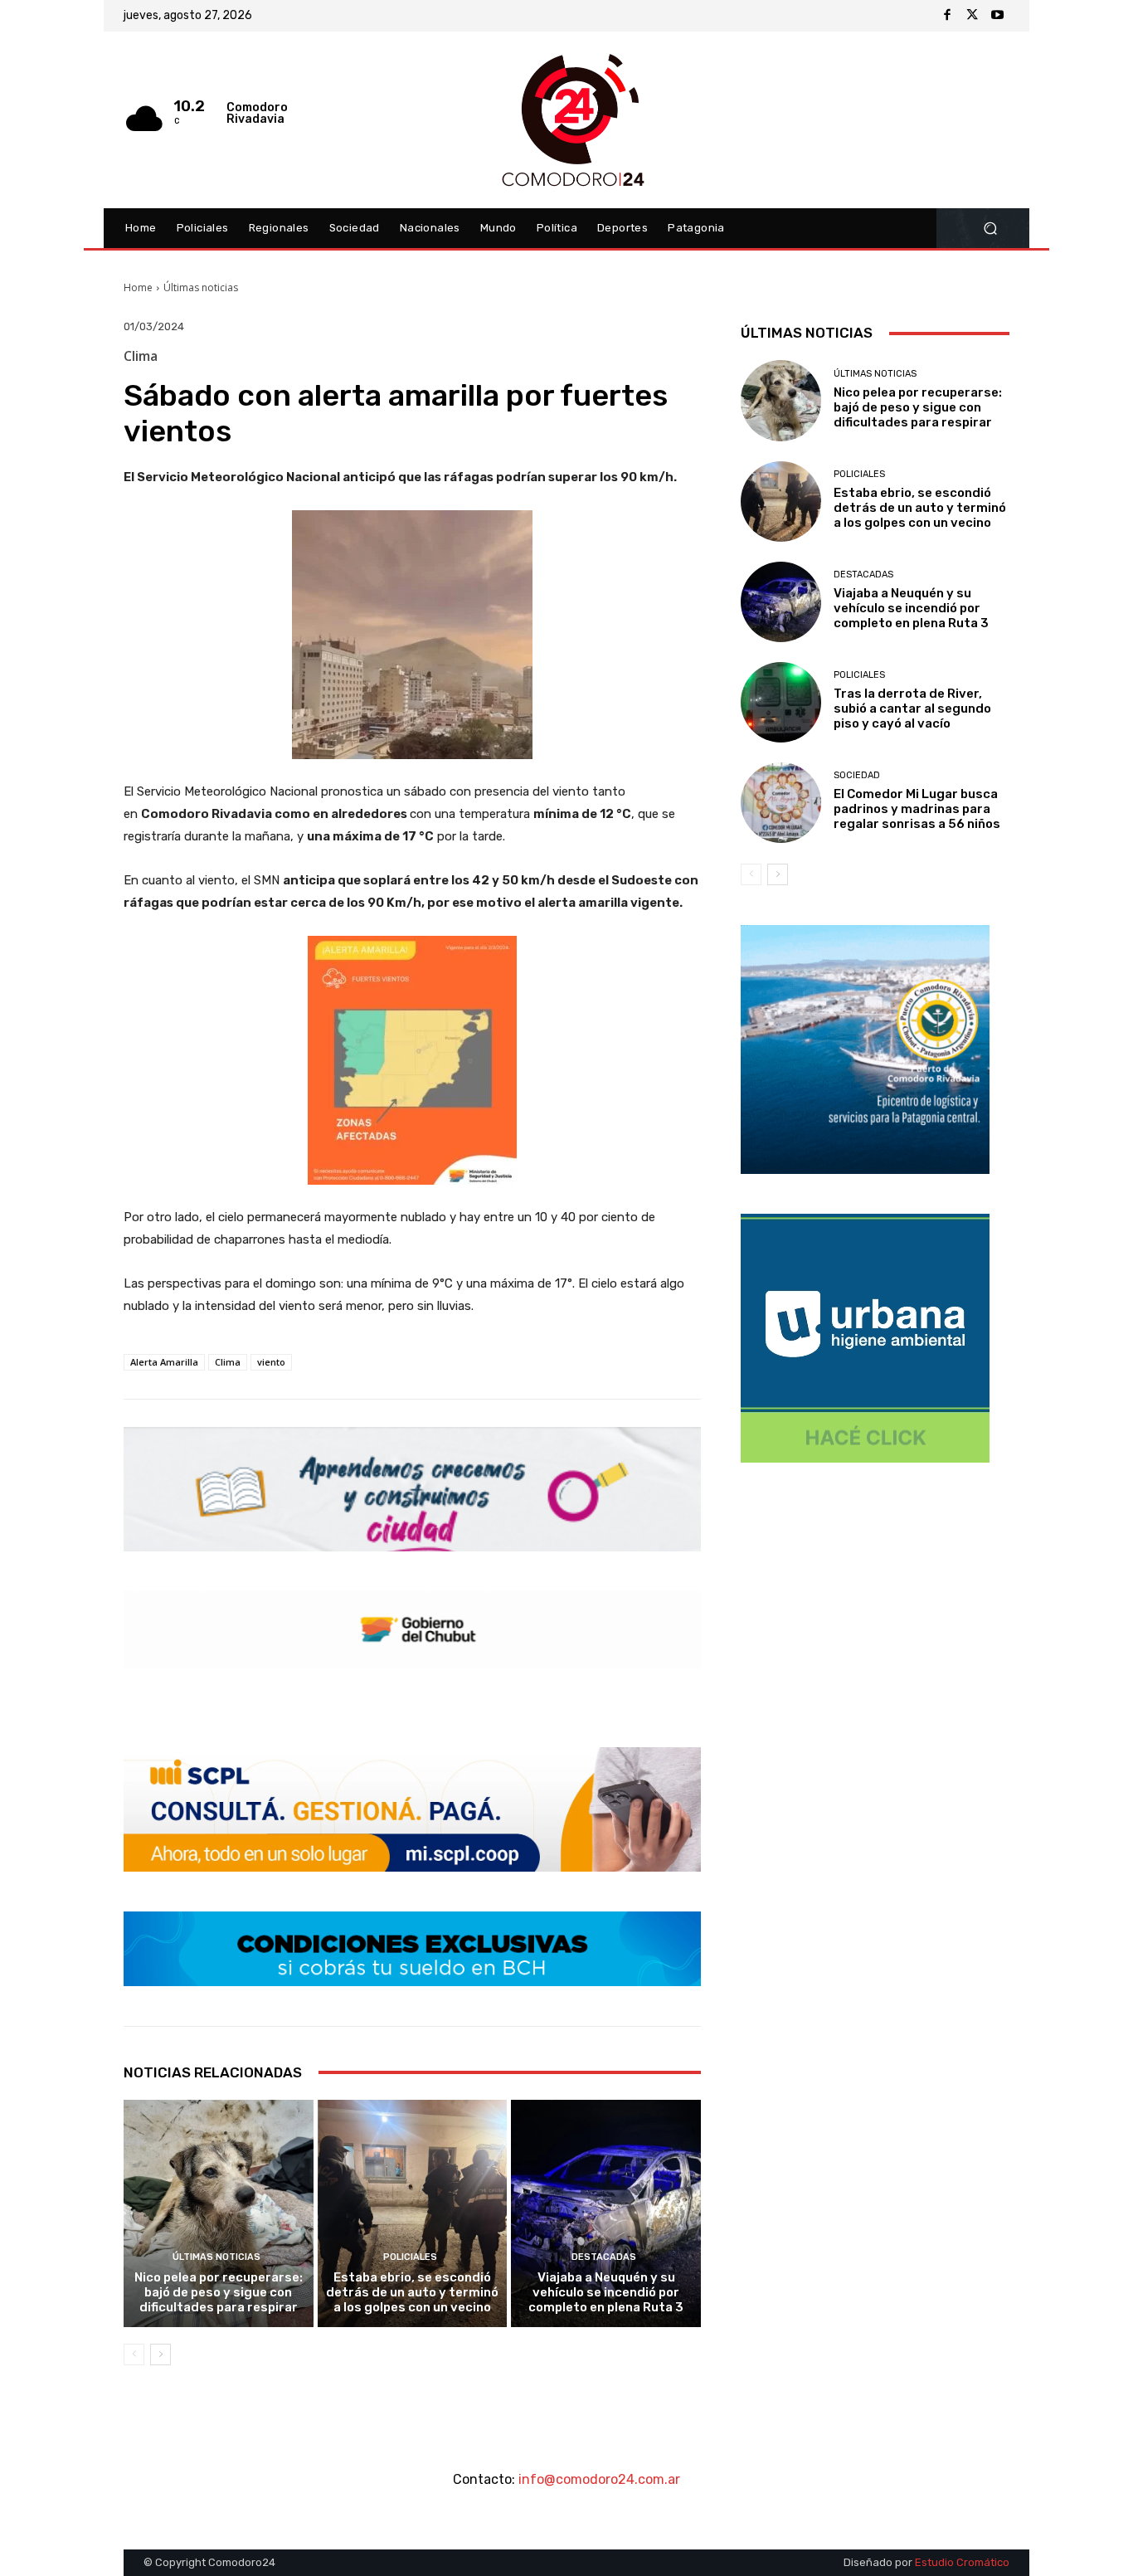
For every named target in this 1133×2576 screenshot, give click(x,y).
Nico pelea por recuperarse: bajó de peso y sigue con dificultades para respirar (219, 2292)
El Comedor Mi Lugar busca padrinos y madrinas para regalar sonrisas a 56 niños (917, 809)
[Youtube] (997, 16)
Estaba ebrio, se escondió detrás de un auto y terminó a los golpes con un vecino (412, 2292)
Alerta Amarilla (164, 1362)
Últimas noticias (201, 287)
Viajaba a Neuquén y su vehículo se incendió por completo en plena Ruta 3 (606, 2292)
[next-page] (160, 2354)
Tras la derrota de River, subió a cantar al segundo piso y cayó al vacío (912, 709)
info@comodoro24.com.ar (599, 2479)
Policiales (410, 2257)
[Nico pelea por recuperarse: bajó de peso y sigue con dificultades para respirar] (219, 2213)
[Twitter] (972, 16)
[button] (990, 229)
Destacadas (604, 2257)
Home (138, 287)
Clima (228, 1362)
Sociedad (857, 775)
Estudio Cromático (962, 2562)
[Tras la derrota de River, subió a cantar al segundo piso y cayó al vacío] (781, 702)
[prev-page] (134, 2354)
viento (271, 1362)
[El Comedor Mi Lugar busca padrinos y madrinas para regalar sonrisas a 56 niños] (781, 803)
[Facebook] (947, 16)
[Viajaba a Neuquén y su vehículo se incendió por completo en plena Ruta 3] (606, 2213)
